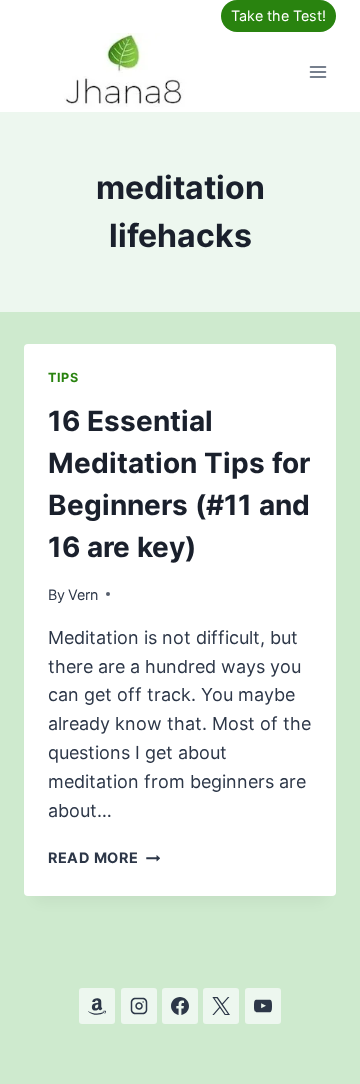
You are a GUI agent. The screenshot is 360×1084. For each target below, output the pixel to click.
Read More (104, 857)
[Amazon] (97, 1006)
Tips (63, 377)
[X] (221, 1006)
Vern (83, 594)
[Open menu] (317, 71)
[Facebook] (180, 1006)
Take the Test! (278, 15)
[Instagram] (139, 1006)
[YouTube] (263, 1006)
